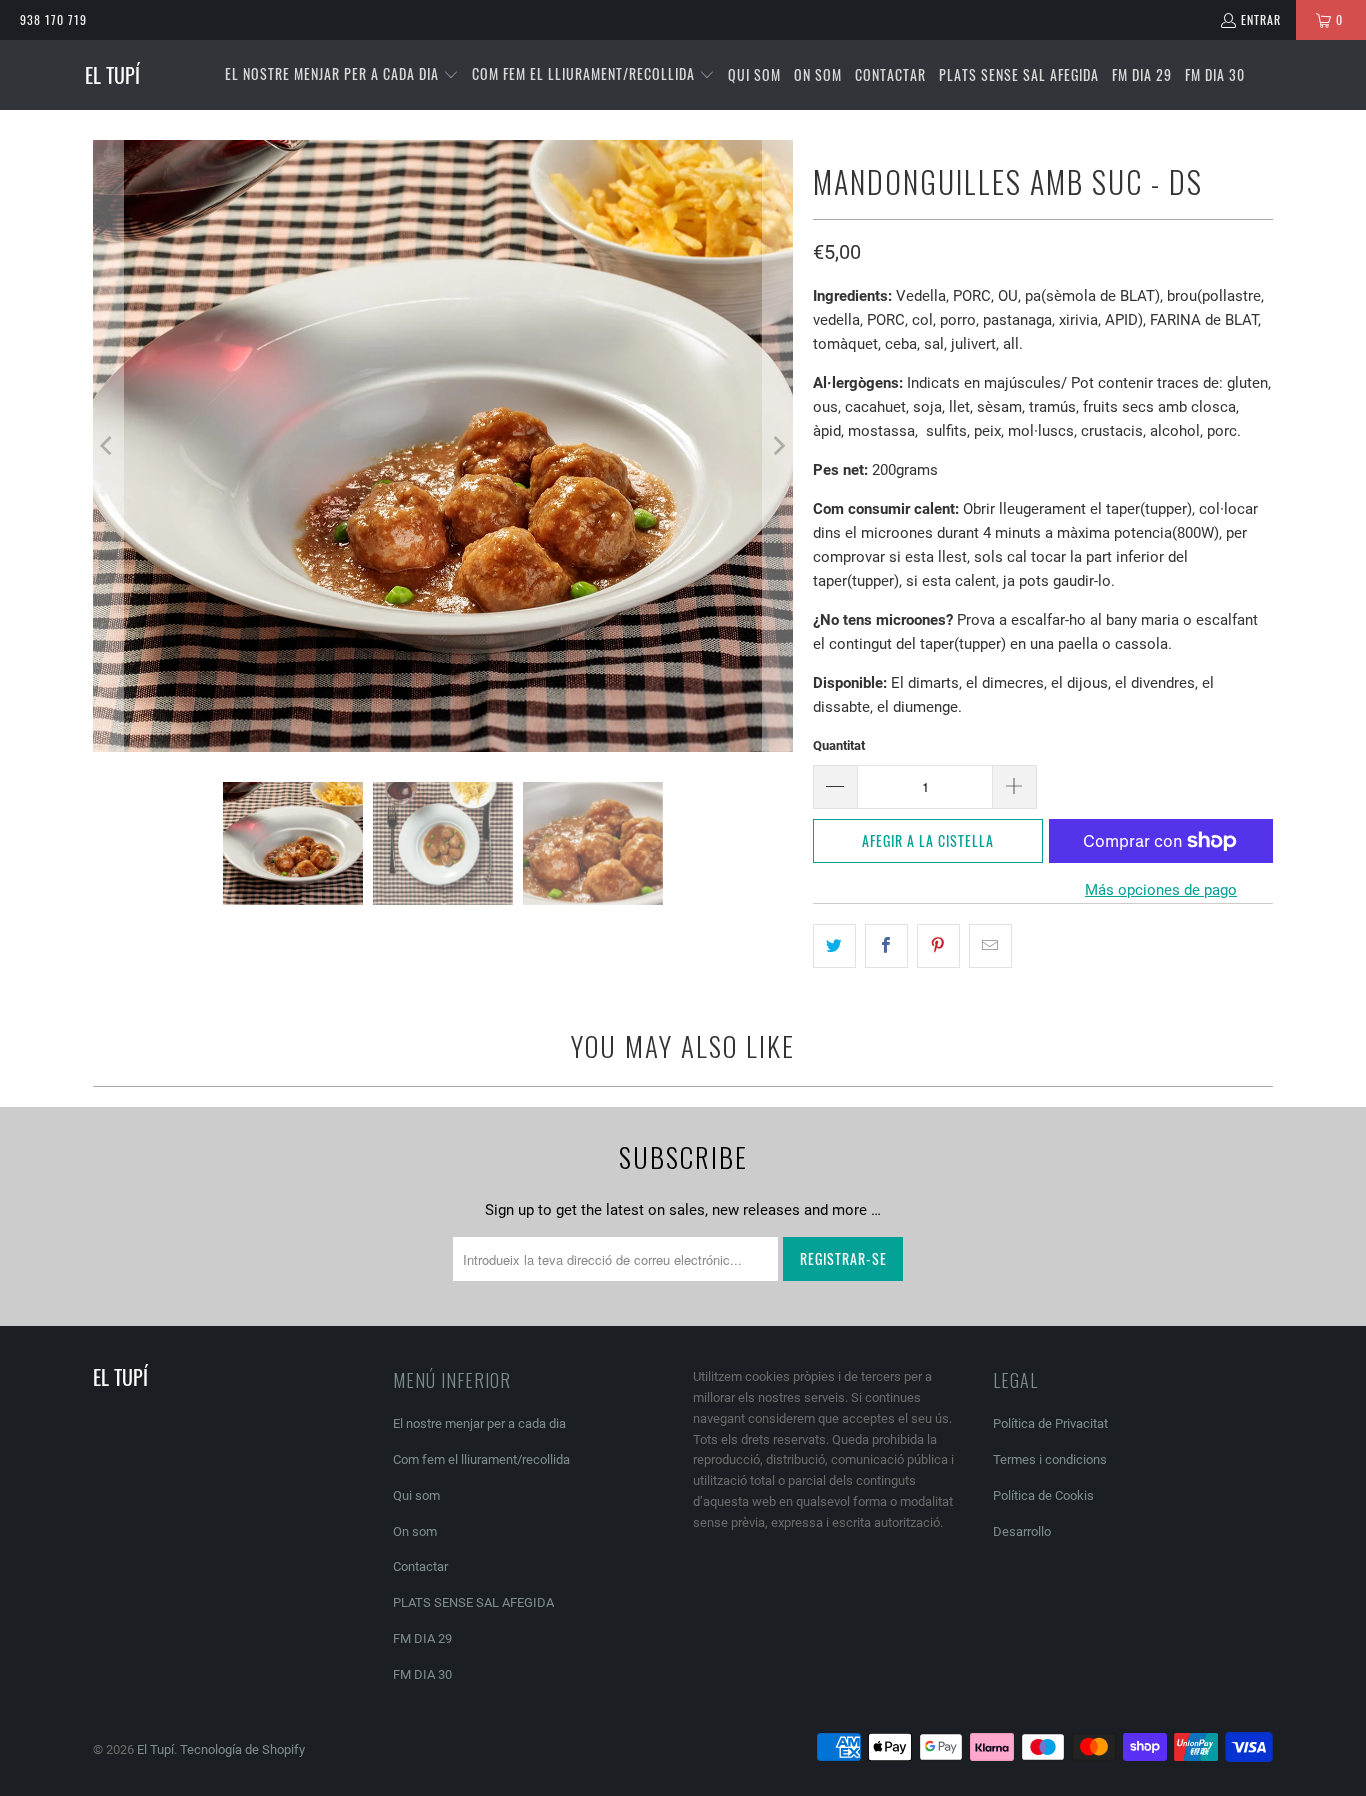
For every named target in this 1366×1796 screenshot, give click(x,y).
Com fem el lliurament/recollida (481, 1459)
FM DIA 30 (422, 1674)
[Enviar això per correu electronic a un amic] (990, 946)
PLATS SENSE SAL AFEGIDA (473, 1602)
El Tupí (155, 1749)
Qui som (416, 1495)
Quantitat (839, 745)
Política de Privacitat (1050, 1423)
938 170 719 (53, 19)
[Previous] (108, 446)
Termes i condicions (1050, 1459)
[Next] (778, 446)
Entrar (1261, 19)
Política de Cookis (1043, 1495)
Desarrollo (1022, 1531)
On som (415, 1531)
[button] (342, 75)
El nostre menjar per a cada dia (479, 1423)
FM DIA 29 (422, 1638)
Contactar (420, 1566)
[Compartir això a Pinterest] (938, 946)
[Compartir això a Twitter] (834, 946)
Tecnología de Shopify (242, 1749)
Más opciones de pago (1161, 890)
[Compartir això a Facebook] (886, 946)
